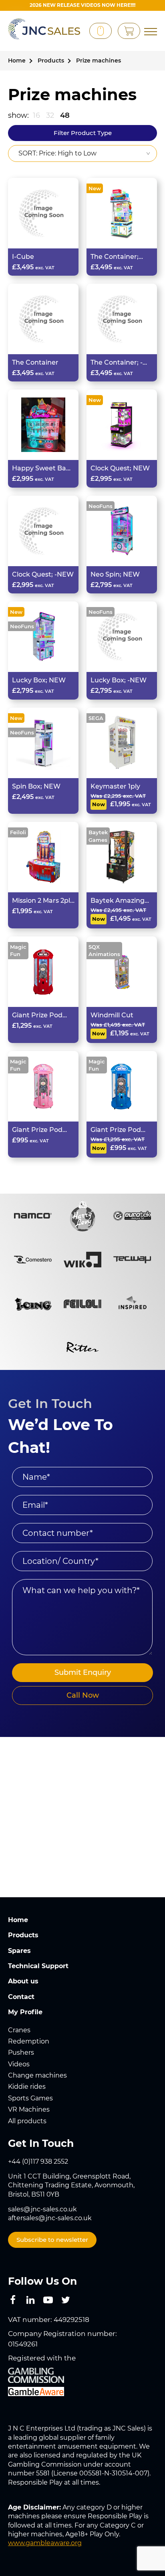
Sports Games (30, 2098)
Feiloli (18, 832)
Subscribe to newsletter (52, 2240)
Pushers (21, 2053)
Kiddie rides (27, 2087)
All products (27, 2121)
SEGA (96, 718)
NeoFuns (101, 506)
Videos (19, 2064)
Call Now (83, 1695)
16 (36, 115)
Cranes (19, 2030)
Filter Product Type (83, 133)
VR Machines (29, 2109)
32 (50, 115)
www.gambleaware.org (45, 2543)
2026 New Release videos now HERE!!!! (82, 5)
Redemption (29, 2041)
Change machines (37, 2075)
